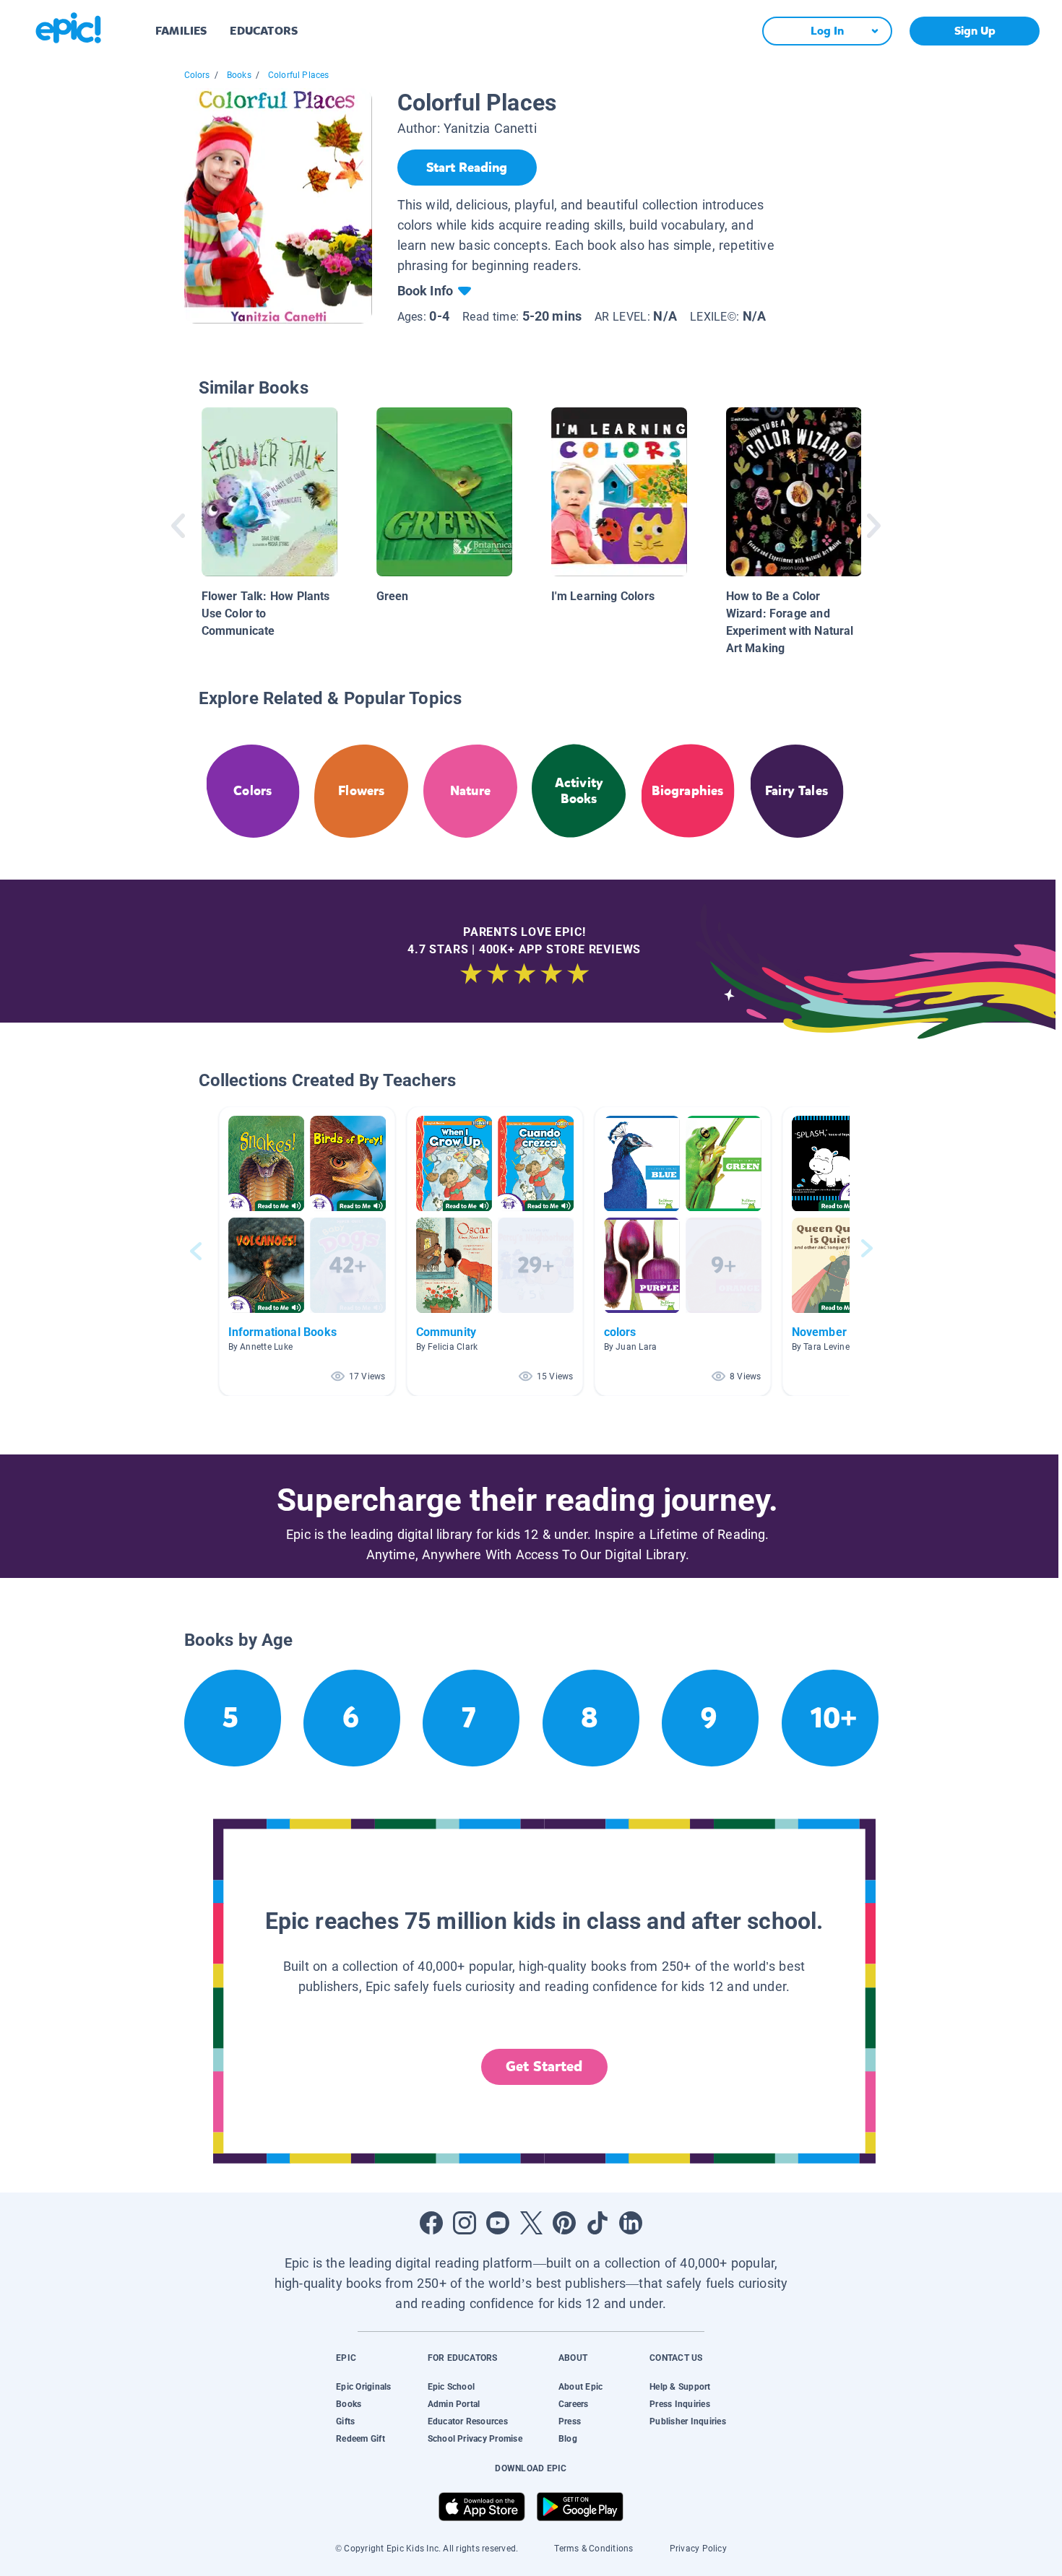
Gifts (345, 2421)
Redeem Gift (361, 2439)
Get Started (544, 2067)
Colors (197, 75)
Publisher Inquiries (688, 2421)
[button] (307, 1251)
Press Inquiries (680, 2404)
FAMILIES (181, 31)
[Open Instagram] (465, 2223)
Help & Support (680, 2387)
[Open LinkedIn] (631, 2223)
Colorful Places (299, 75)
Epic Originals (363, 2387)
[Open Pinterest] (564, 2223)
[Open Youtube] (498, 2223)
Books (239, 75)
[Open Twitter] (531, 2223)
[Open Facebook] (431, 2223)
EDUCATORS (264, 31)
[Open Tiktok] (597, 2223)
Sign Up (975, 31)
